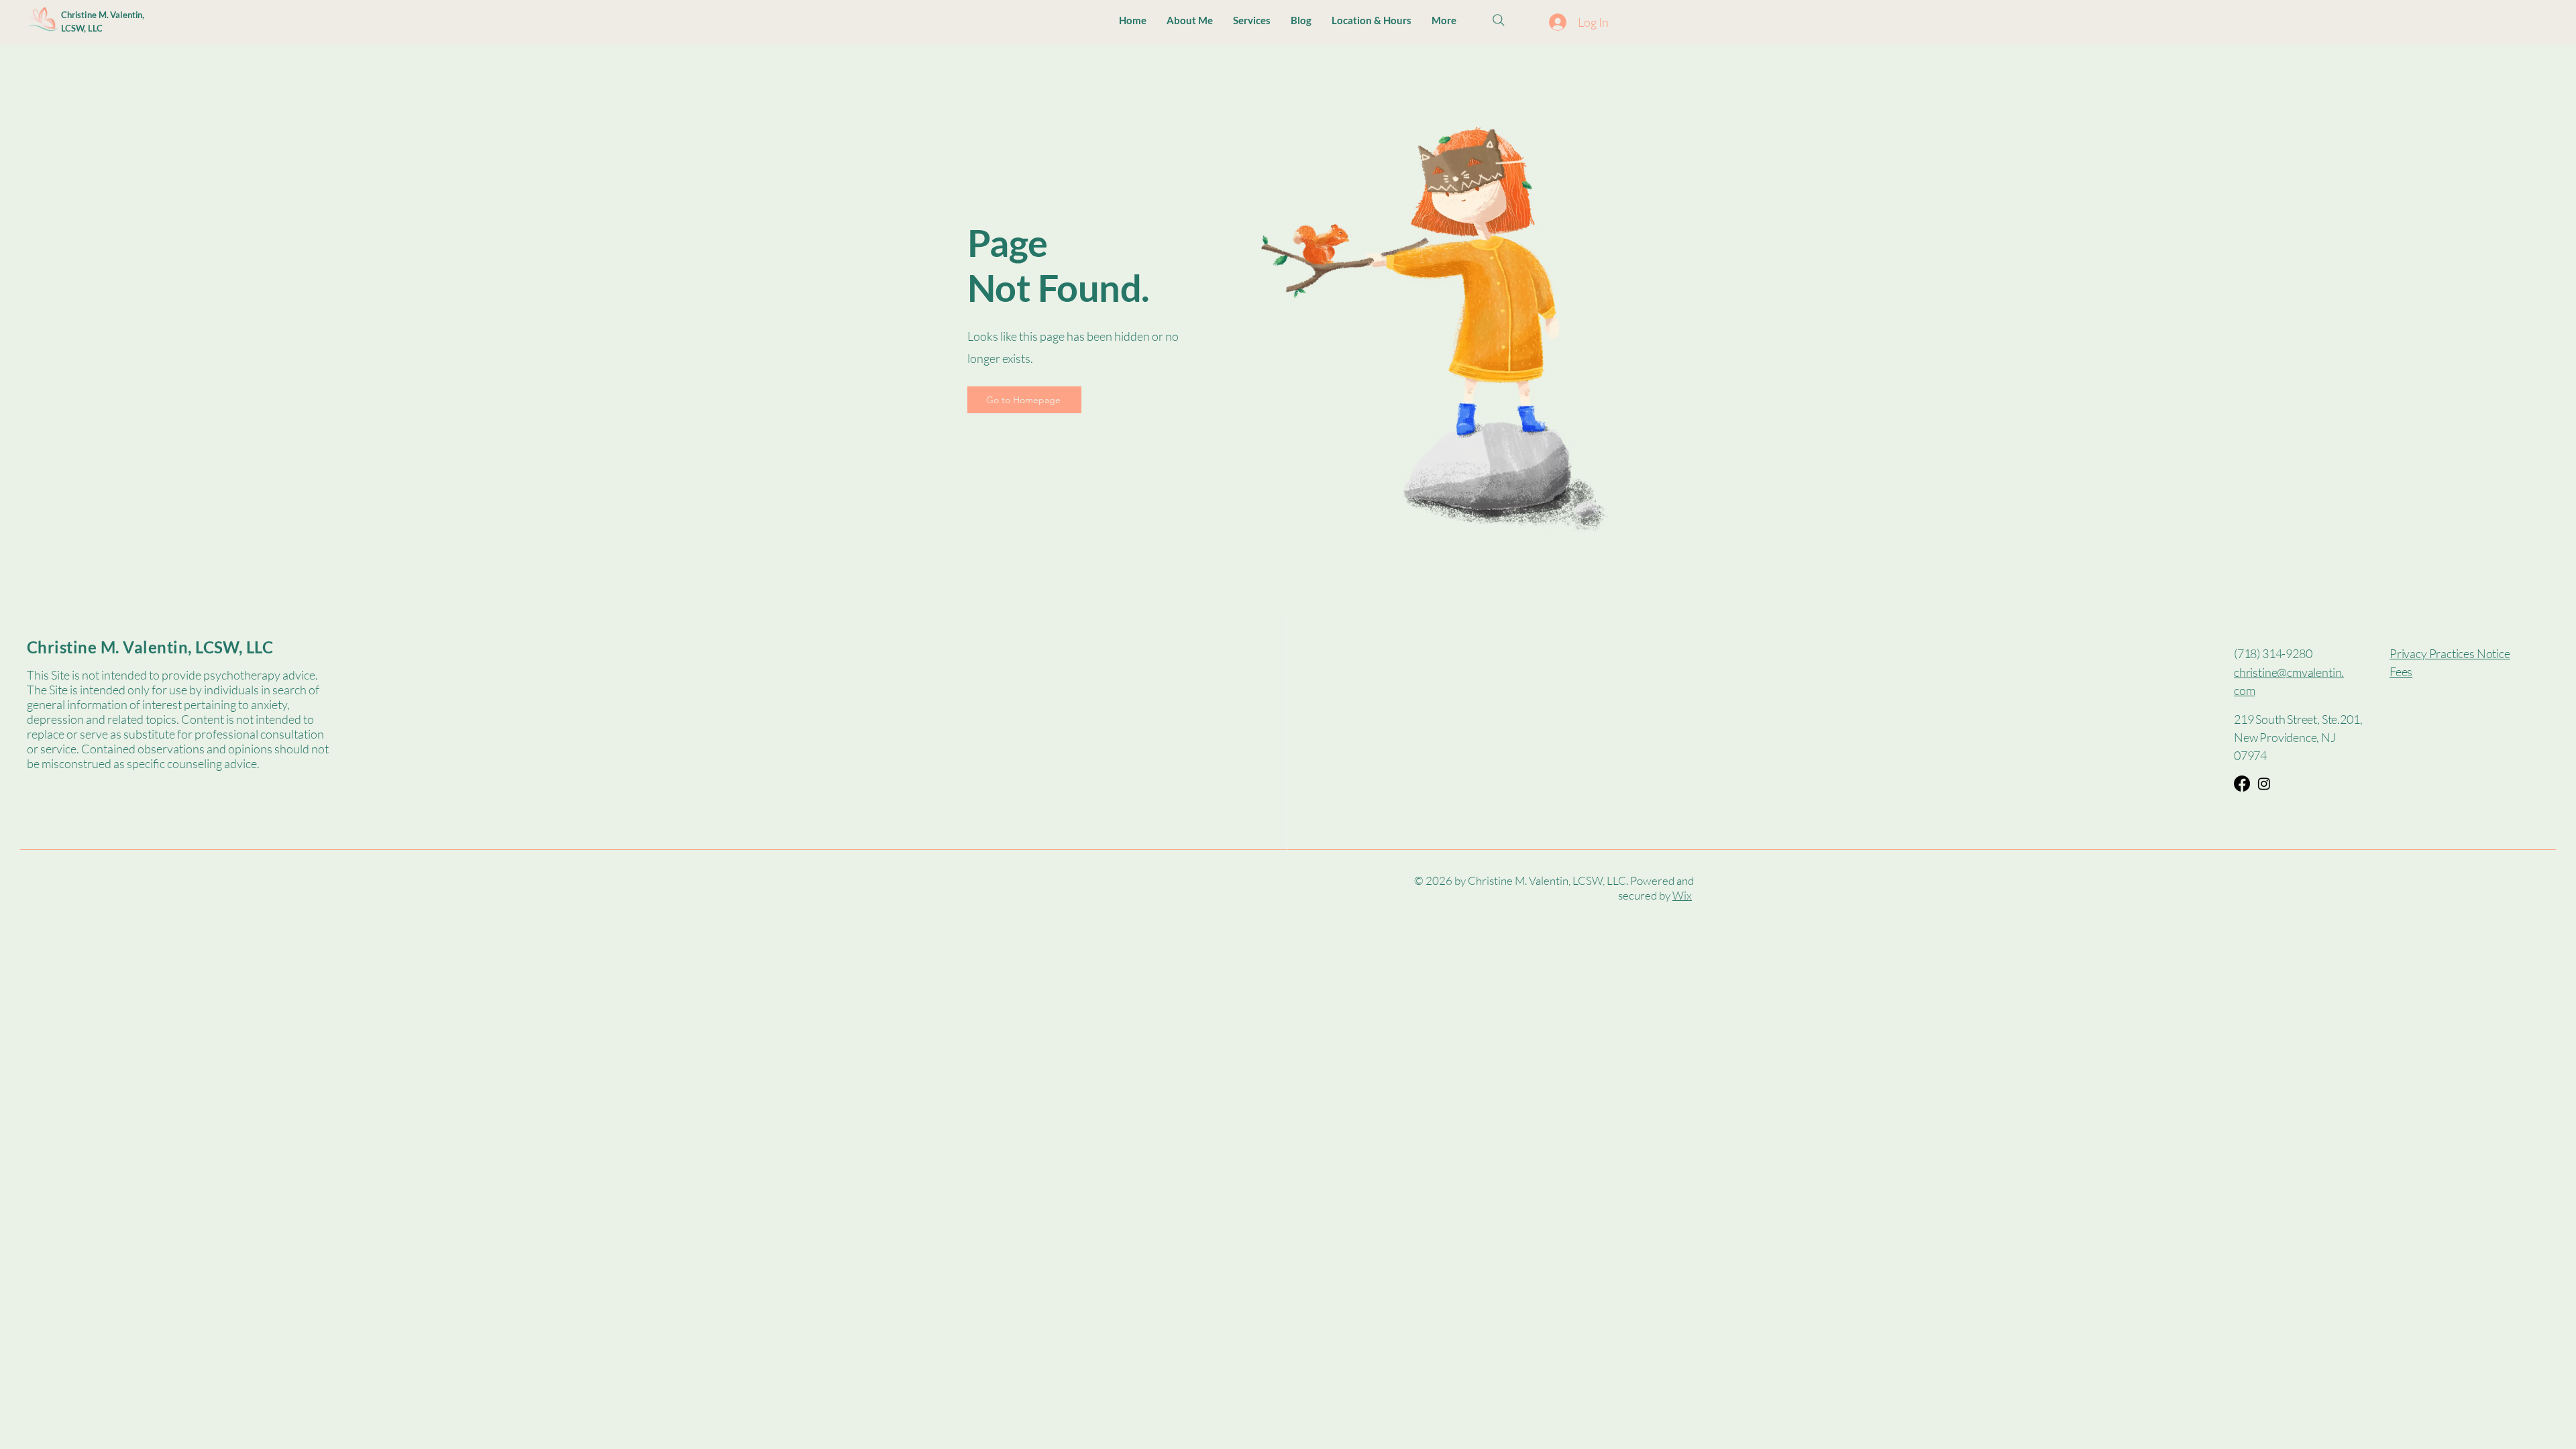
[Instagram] (2264, 784)
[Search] (1499, 20)
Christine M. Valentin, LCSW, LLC (150, 647)
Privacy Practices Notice (2450, 653)
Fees (2401, 672)
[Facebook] (2242, 784)
